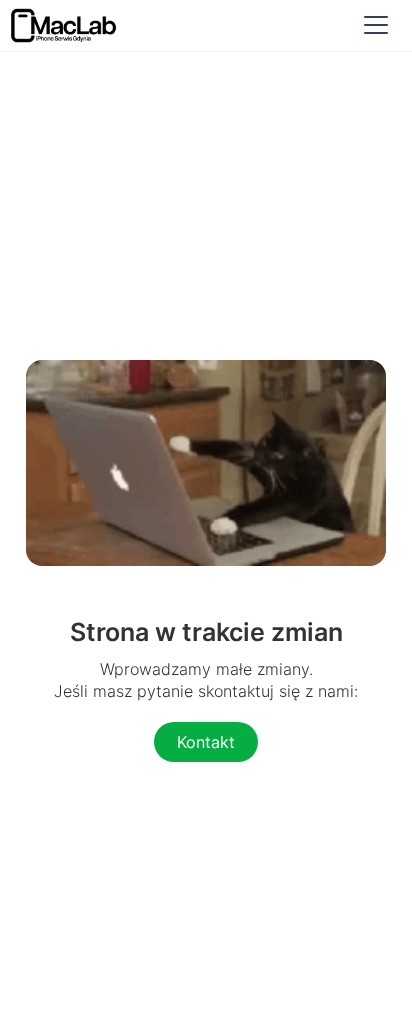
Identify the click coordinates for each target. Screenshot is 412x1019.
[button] (376, 25)
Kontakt (206, 742)
